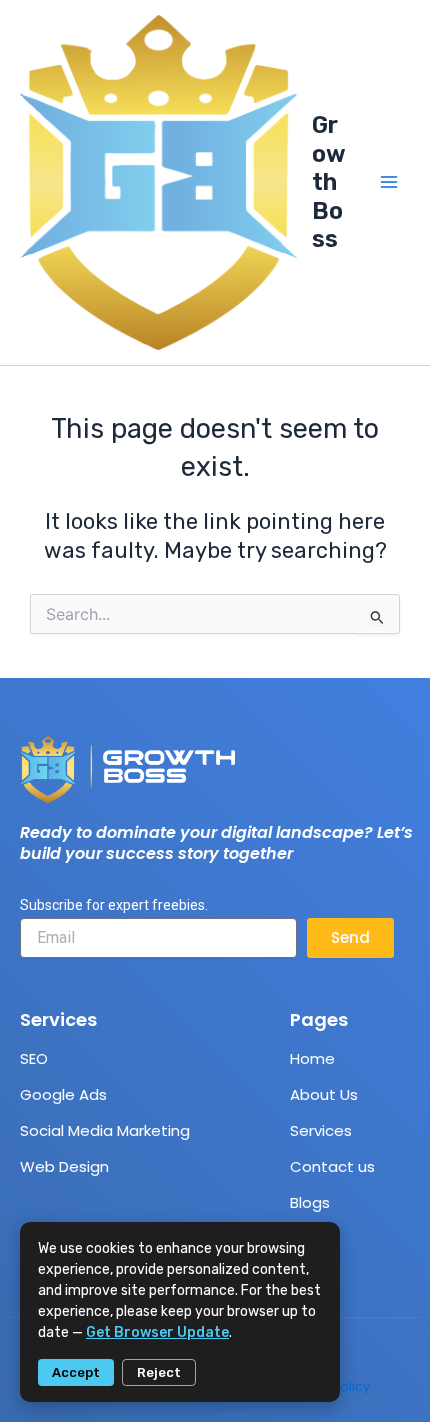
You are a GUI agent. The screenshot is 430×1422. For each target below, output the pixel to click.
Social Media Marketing (105, 1130)
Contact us (332, 1166)
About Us (324, 1094)
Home (312, 1058)
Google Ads (63, 1094)
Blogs (310, 1202)
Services (321, 1130)
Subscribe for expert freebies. (114, 905)
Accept (76, 1372)
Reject (159, 1372)
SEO (34, 1058)
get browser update (157, 1332)
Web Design (64, 1166)
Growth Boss (329, 182)
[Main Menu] (389, 182)
